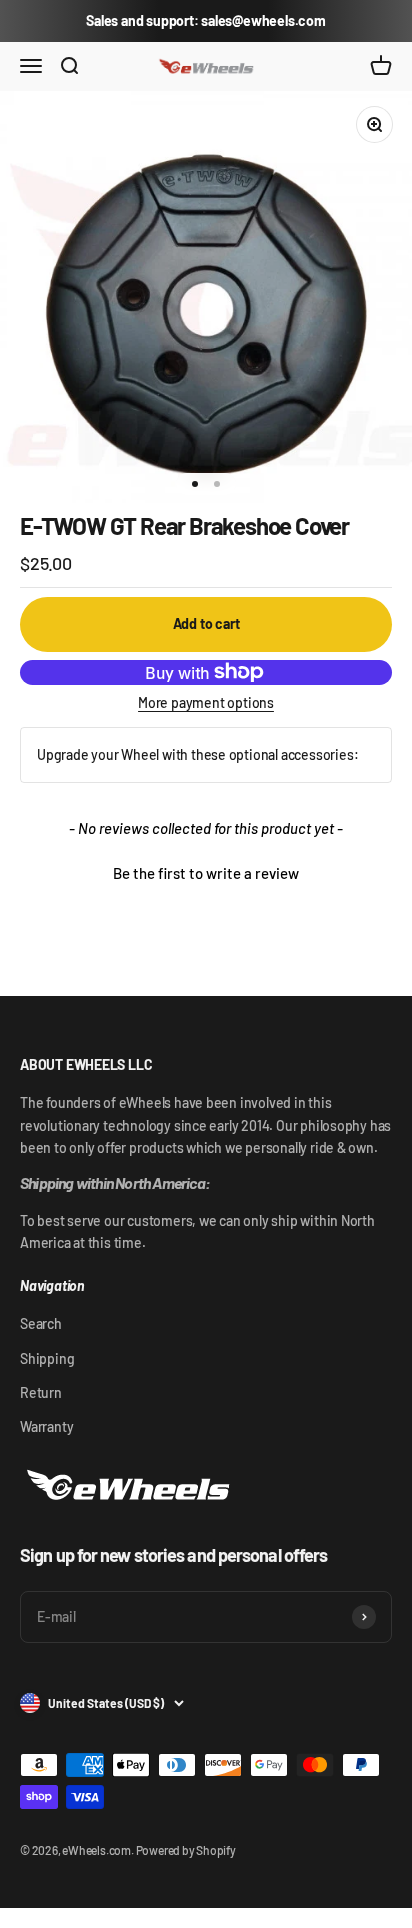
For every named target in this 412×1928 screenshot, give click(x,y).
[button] (206, 871)
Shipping (47, 1358)
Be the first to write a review (206, 873)
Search (41, 1323)
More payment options (206, 702)
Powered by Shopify (186, 1850)
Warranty (46, 1426)
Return (41, 1392)
